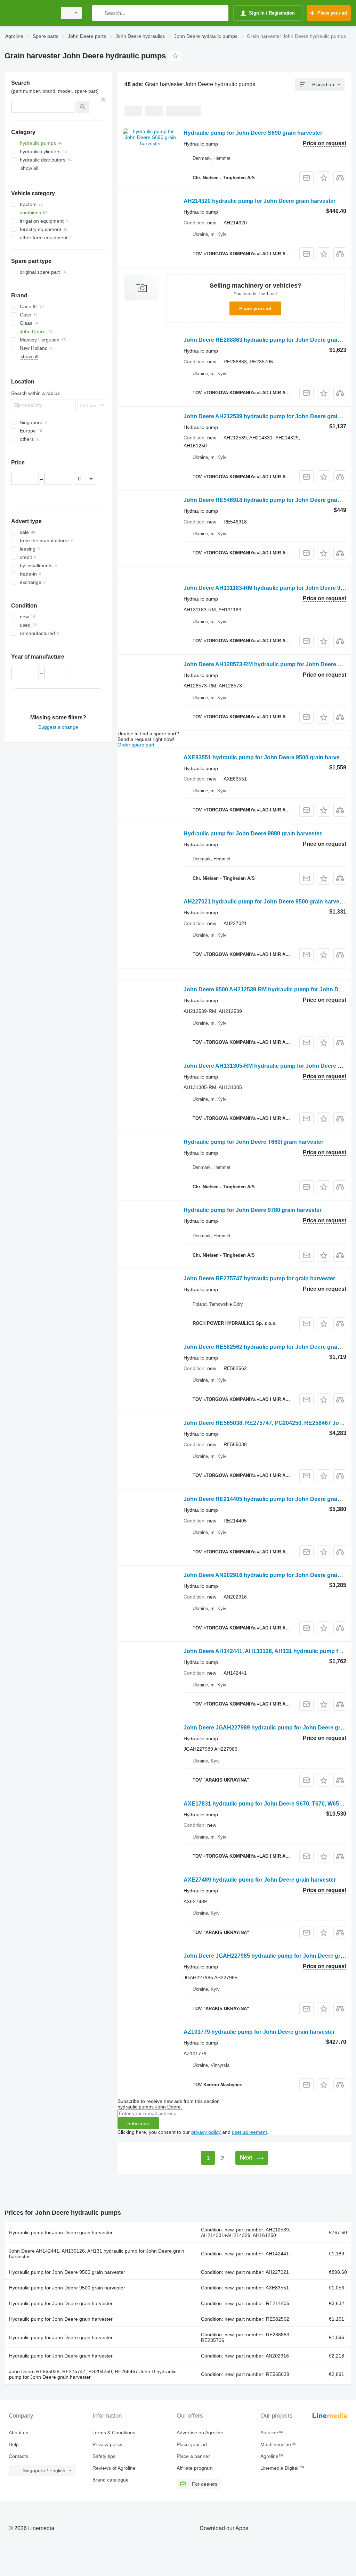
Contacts (18, 2456)
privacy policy (206, 2132)
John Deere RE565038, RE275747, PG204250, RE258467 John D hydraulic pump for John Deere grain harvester (93, 2374)
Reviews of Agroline (114, 2468)
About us (18, 2433)
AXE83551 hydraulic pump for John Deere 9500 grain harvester (267, 757)
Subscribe (138, 2123)
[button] (323, 178)
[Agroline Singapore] (30, 13)
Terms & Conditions (114, 2433)
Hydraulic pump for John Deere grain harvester (61, 2232)
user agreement (249, 2132)
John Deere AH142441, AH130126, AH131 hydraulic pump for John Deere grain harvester (97, 2254)
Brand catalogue (111, 2480)
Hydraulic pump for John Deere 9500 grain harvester (67, 2272)
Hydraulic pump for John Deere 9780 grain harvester (253, 1210)
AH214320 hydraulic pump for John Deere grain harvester (260, 201)
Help (14, 2444)
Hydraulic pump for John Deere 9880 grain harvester (253, 833)
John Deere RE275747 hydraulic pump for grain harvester (259, 1278)
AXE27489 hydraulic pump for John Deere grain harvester (260, 1880)
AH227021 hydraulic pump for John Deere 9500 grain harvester (266, 902)
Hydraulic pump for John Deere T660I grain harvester (253, 1142)
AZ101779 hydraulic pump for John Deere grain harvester (259, 2032)
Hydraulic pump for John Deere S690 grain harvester (253, 133)
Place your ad (255, 308)
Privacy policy (107, 2444)
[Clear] (103, 99)
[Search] (99, 13)
